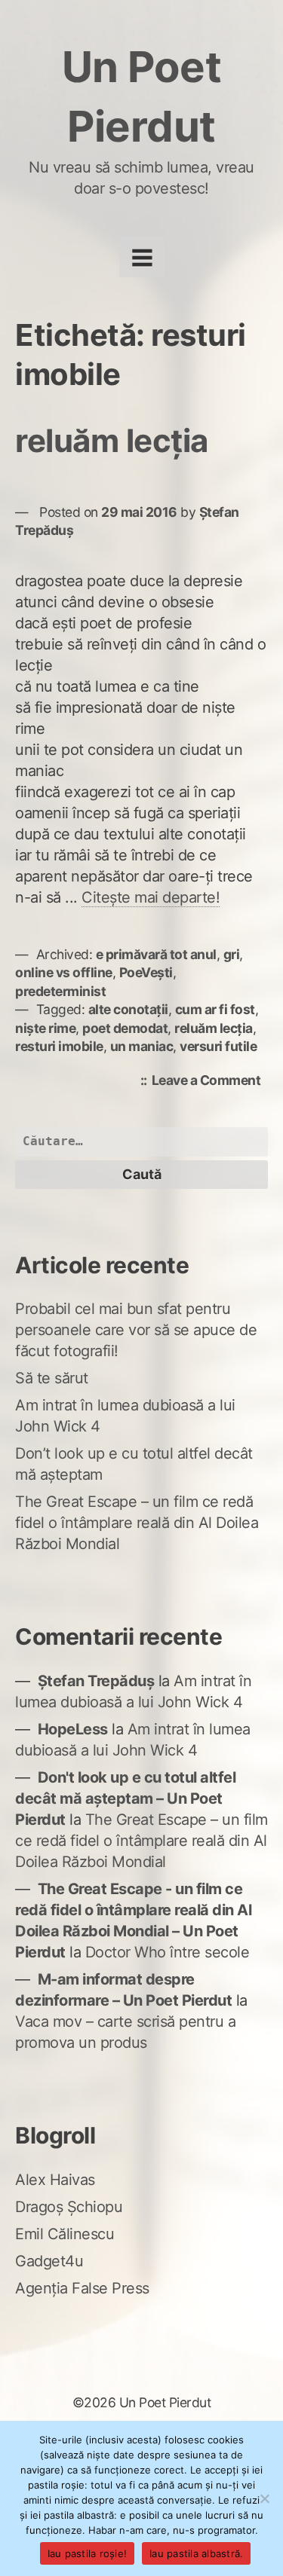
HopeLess (73, 1729)
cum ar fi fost (215, 1009)
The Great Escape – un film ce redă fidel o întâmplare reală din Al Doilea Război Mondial (137, 1523)
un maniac (142, 1046)
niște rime (45, 1028)
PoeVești (146, 972)
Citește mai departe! (151, 897)
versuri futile (218, 1046)
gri (232, 954)
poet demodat (125, 1028)
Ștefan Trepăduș (96, 1681)
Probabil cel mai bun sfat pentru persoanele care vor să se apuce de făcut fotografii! (136, 1330)
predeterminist (60, 991)
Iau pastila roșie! (88, 2553)
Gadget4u (49, 2261)
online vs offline (64, 972)
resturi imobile (59, 1046)
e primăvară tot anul (156, 954)
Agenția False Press (82, 2288)
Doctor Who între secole (168, 1952)
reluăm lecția (112, 440)
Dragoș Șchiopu (69, 2207)
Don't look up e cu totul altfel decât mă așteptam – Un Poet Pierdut (125, 1798)
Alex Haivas (55, 2180)
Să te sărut (52, 1378)
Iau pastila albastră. (196, 2553)
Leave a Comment (210, 1082)
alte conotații (128, 1009)
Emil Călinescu (65, 2234)
